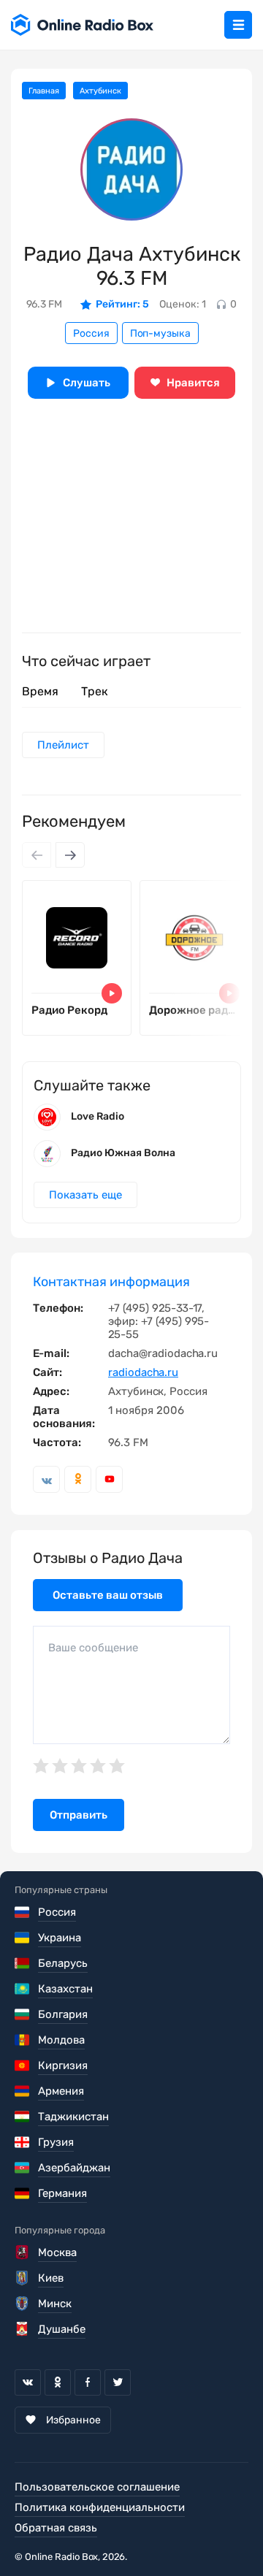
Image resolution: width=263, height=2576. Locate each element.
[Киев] (23, 2278)
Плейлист (63, 745)
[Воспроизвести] (112, 993)
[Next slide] (70, 855)
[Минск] (23, 2304)
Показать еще (85, 1195)
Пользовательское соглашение (97, 2487)
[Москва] (23, 2252)
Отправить (79, 1815)
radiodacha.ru (143, 1372)
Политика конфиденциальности (100, 2507)
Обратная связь (56, 2528)
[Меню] (238, 25)
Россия (91, 333)
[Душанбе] (23, 2329)
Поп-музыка (160, 333)
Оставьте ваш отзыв (108, 1595)
